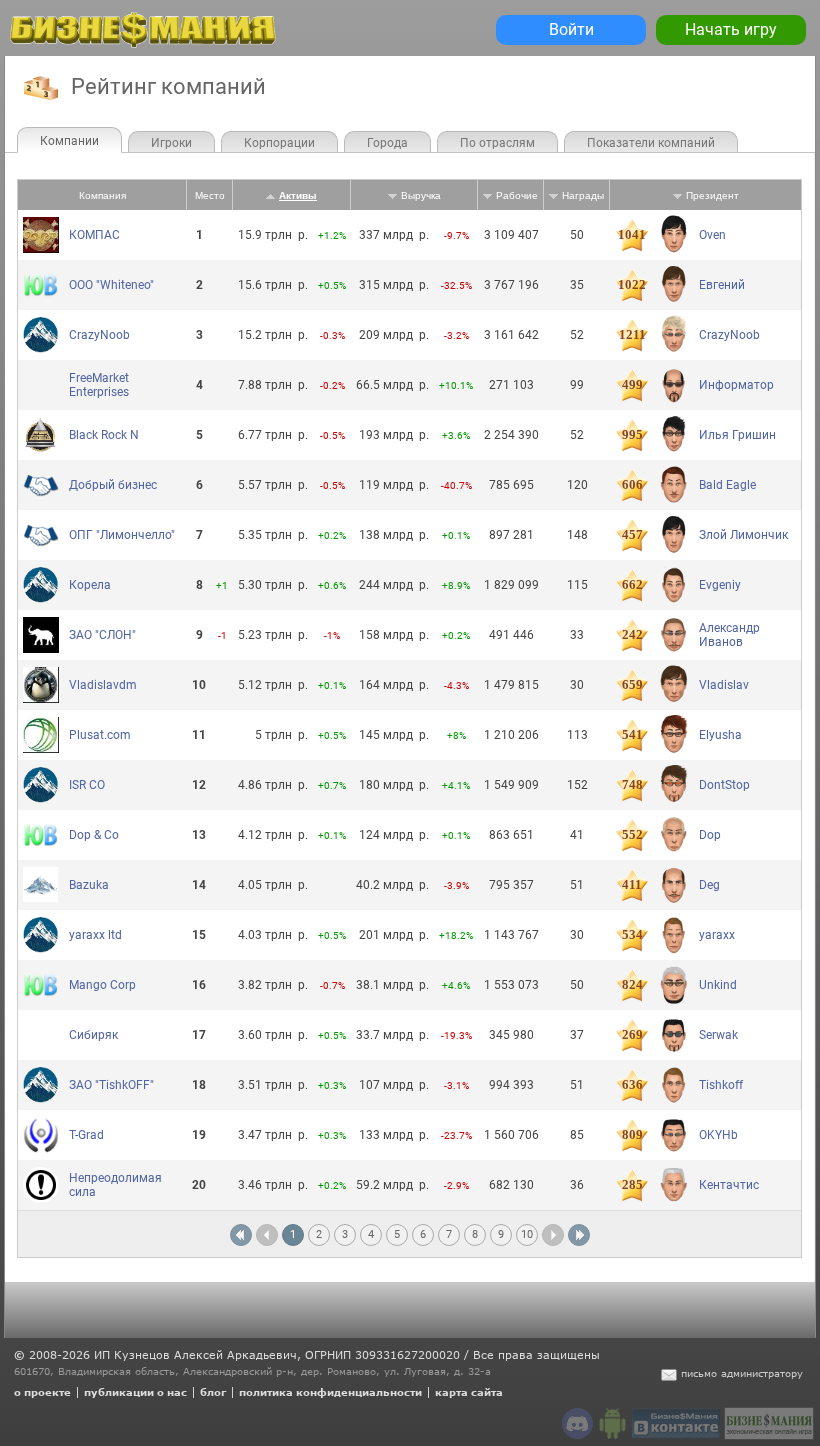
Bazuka (89, 885)
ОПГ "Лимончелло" (122, 535)
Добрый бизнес (113, 485)
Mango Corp (102, 985)
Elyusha (720, 735)
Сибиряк (93, 1035)
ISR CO (87, 785)
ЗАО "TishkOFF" (111, 1085)
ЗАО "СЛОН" (102, 635)
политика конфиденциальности (330, 1392)
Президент (712, 195)
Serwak (718, 1035)
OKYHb (718, 1135)
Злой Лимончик (743, 535)
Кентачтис (729, 1185)
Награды (583, 195)
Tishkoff (721, 1085)
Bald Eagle (727, 485)
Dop (710, 835)
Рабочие (517, 195)
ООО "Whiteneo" (111, 285)
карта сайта (469, 1392)
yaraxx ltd (95, 935)
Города (387, 143)
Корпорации (279, 143)
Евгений (722, 285)
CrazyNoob (99, 335)
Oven (712, 235)
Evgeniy (720, 585)
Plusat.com (100, 735)
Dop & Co (94, 835)
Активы (298, 195)
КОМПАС (94, 235)
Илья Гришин (737, 435)
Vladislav (724, 685)
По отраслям (497, 143)
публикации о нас (135, 1392)
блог (213, 1392)
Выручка (421, 195)
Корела (90, 585)
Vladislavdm (103, 685)
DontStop (724, 785)
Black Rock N (104, 435)
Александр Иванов (729, 635)
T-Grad (86, 1135)
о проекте (42, 1392)
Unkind (718, 985)
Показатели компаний (651, 143)
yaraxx (717, 935)
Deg (709, 885)
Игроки (171, 143)
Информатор (736, 385)
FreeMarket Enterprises (99, 385)
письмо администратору (742, 1373)
